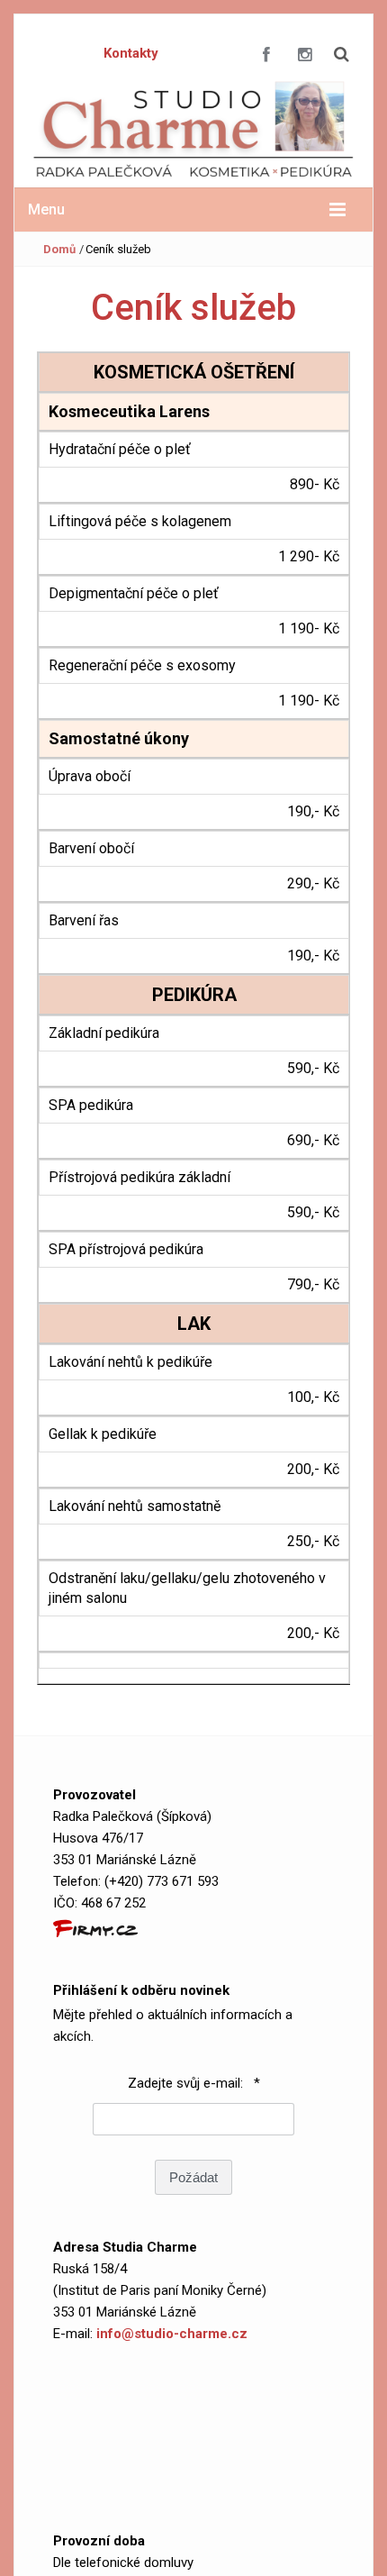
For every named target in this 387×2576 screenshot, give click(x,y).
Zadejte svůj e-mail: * (194, 2083)
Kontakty (131, 53)
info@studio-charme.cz (172, 2334)
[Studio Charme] (193, 130)
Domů (59, 249)
